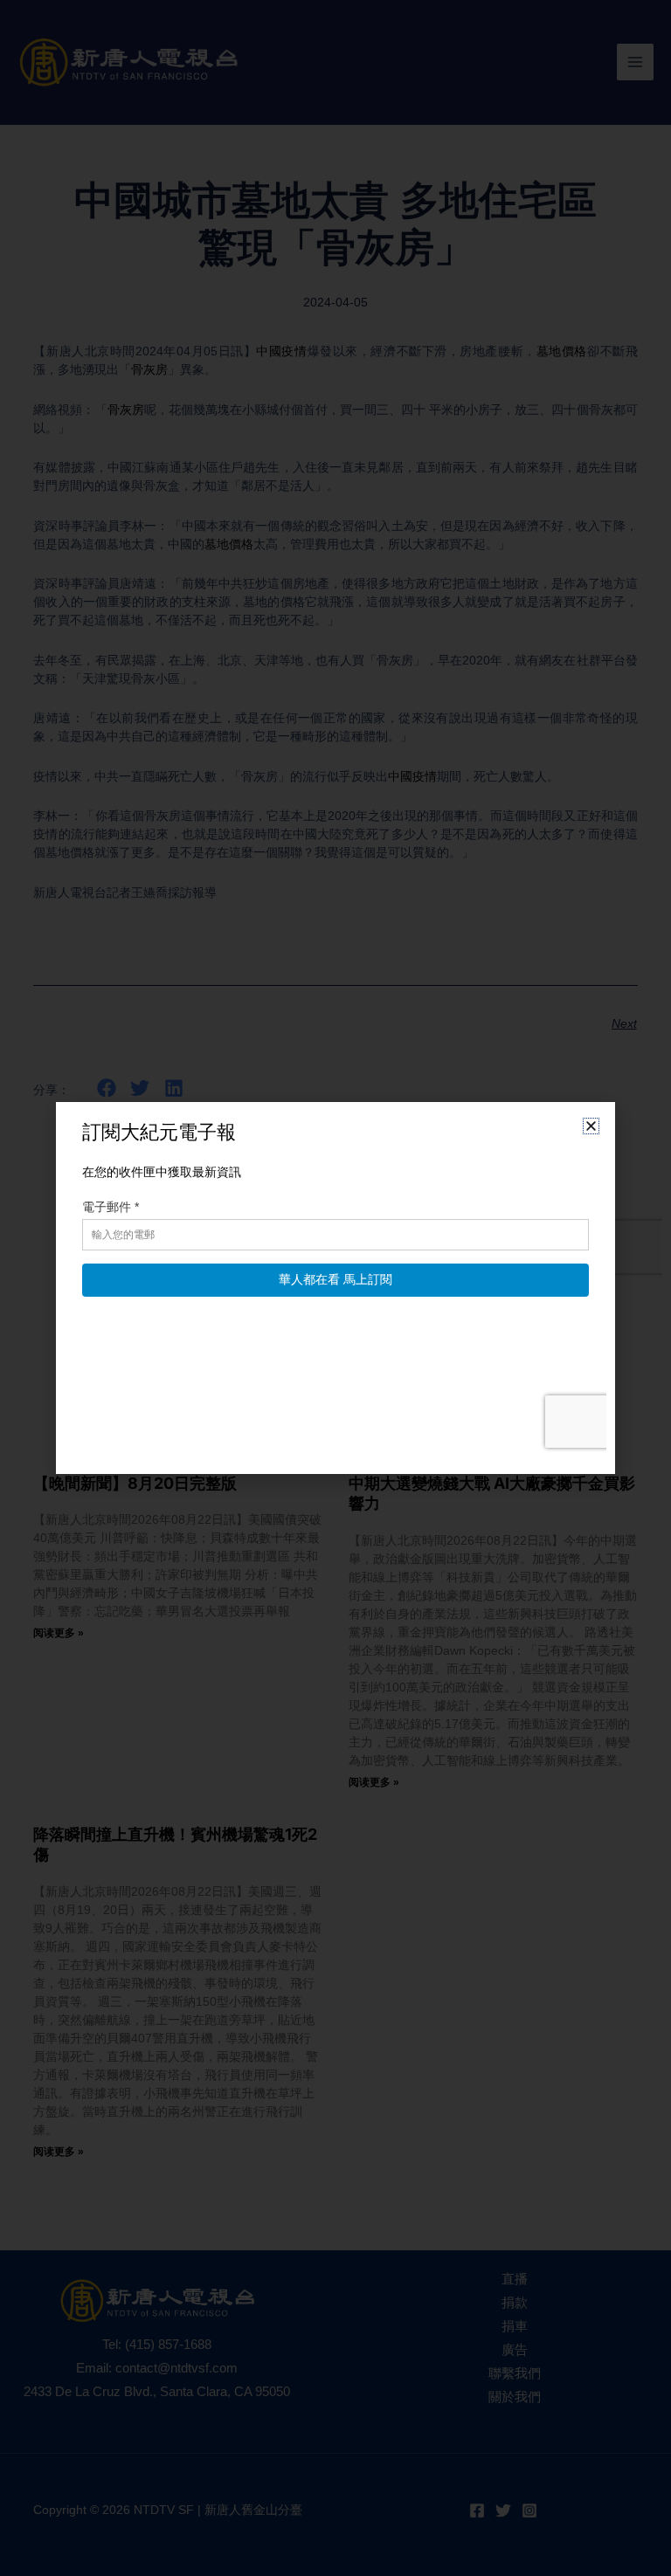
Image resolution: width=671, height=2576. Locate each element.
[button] (591, 1126)
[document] (335, 1288)
